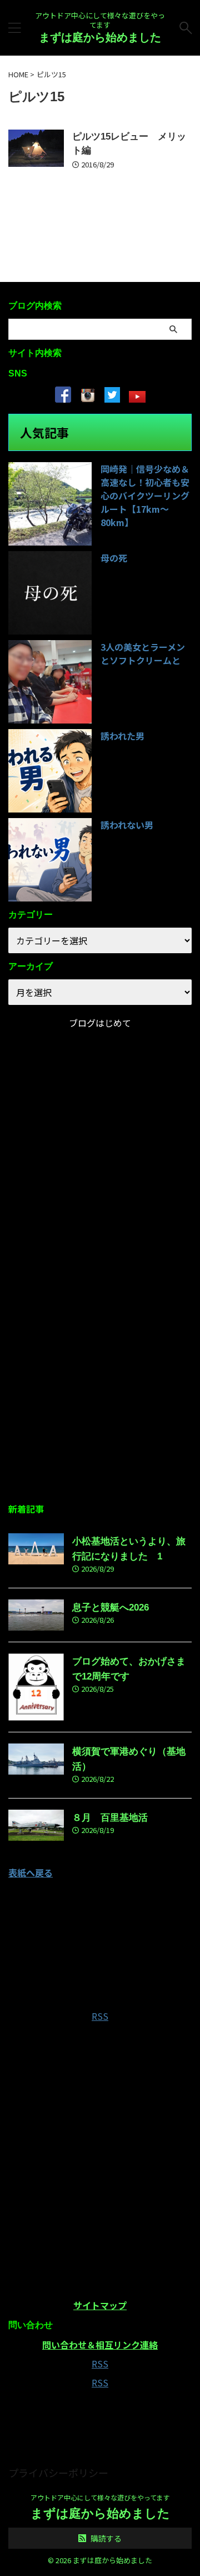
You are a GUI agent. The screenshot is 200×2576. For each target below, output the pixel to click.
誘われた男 (122, 736)
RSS (100, 2016)
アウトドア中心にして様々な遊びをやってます (100, 2497)
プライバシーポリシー (58, 2473)
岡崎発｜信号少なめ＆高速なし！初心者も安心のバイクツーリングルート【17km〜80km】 (145, 496)
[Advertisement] (100, 1383)
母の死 (114, 558)
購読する (105, 2538)
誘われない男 (127, 825)
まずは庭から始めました (100, 37)
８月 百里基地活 (110, 1818)
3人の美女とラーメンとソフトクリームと (143, 653)
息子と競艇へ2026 (111, 1607)
